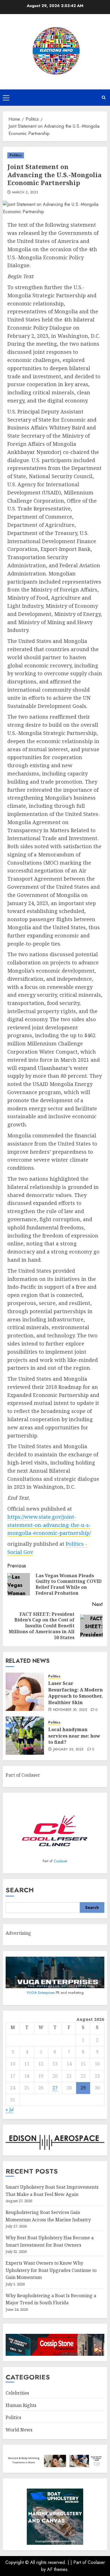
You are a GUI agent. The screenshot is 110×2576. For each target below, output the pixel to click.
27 (55, 2088)
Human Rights (21, 2405)
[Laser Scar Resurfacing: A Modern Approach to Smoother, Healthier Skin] (25, 1692)
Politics (16, 155)
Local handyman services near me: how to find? (74, 1736)
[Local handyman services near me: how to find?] (25, 1736)
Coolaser (60, 1861)
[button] (6, 98)
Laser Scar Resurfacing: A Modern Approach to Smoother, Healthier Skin (75, 1693)
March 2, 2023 (25, 193)
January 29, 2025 (68, 1750)
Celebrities (17, 2393)
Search (20, 1890)
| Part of (79, 2562)
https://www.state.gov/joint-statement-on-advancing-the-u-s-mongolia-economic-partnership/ (49, 1525)
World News (19, 2430)
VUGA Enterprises (41, 1993)
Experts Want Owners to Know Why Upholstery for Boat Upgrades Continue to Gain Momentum (51, 2270)
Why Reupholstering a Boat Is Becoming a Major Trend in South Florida (51, 2299)
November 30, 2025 (70, 1710)
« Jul (10, 2110)
